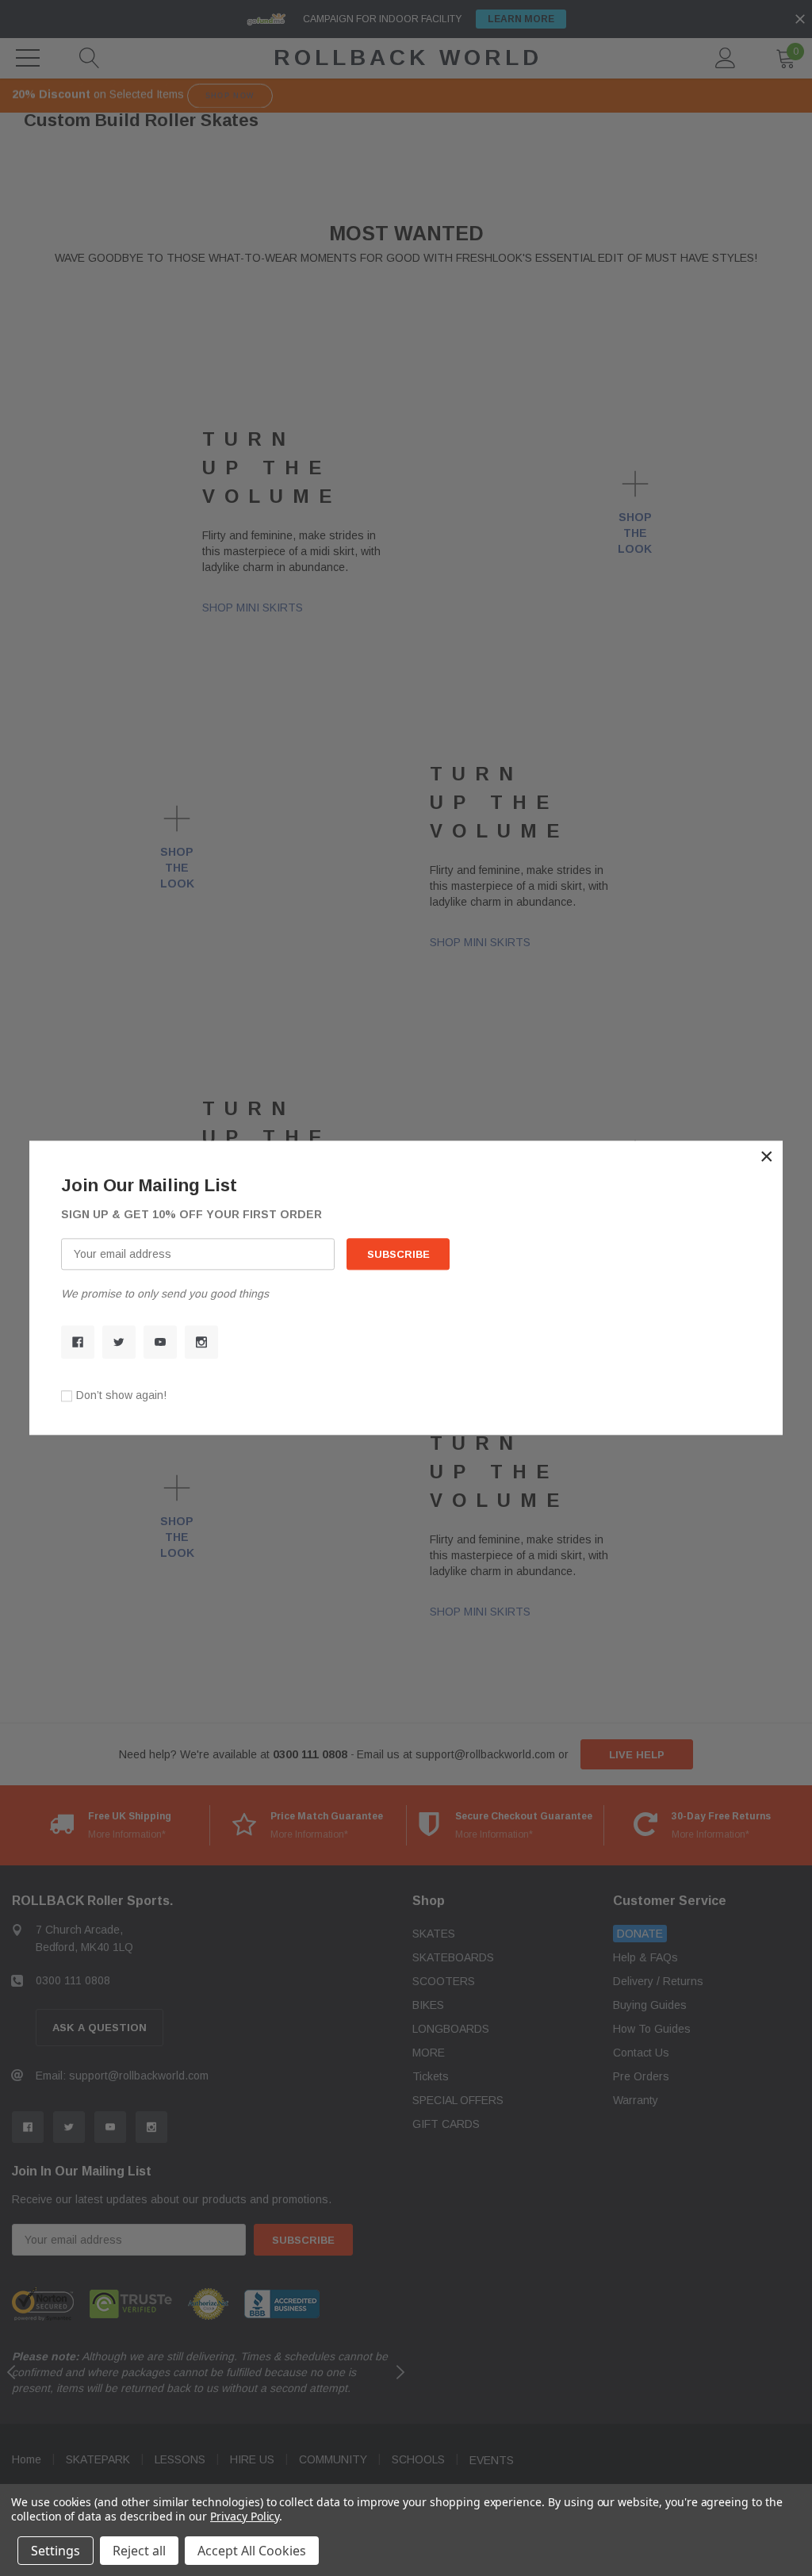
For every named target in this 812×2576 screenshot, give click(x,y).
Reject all (139, 2551)
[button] (767, 1156)
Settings (56, 2551)
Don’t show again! (121, 1396)
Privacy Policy (245, 2516)
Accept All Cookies (252, 2551)
